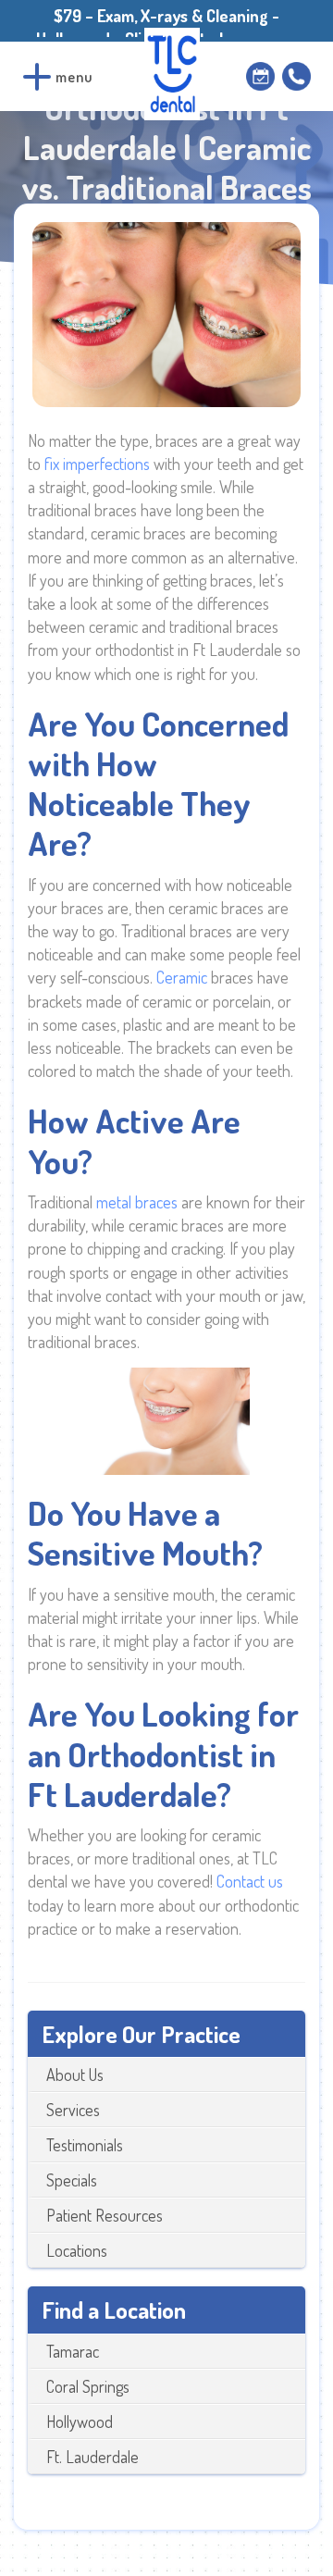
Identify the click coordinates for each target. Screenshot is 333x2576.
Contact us (250, 1881)
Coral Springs (88, 2386)
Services (73, 2110)
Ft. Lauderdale (92, 2457)
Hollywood (80, 2421)
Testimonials (85, 2145)
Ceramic (182, 977)
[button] (37, 77)
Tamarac (73, 2351)
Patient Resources (105, 2215)
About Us (75, 2074)
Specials (72, 2180)
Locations (77, 2250)
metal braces (137, 1202)
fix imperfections (97, 464)
